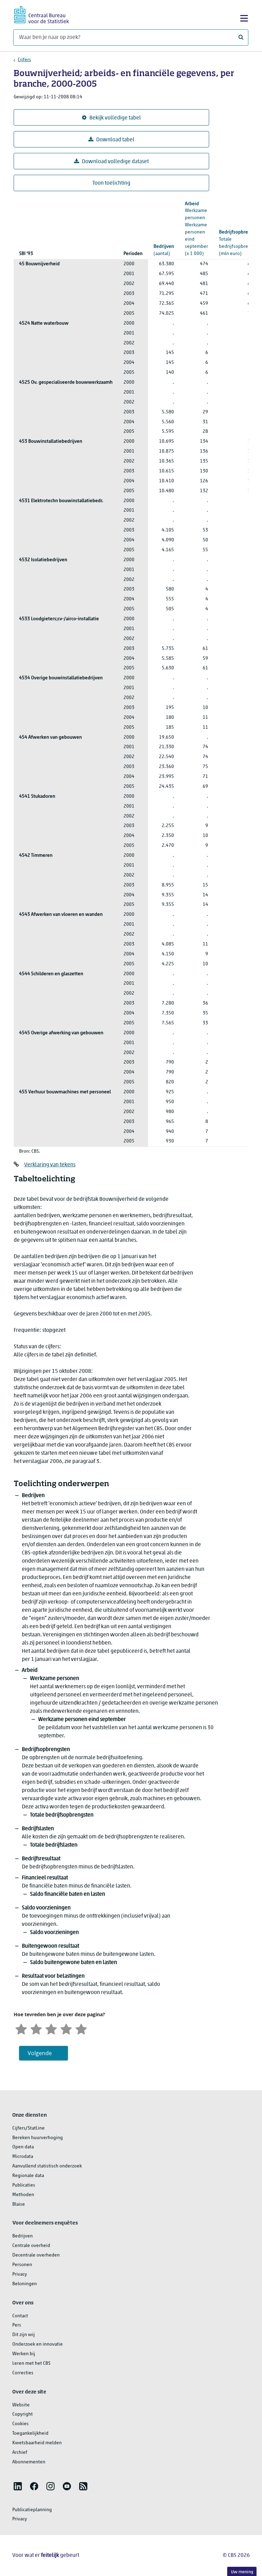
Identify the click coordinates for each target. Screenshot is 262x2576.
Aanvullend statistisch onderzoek (47, 2166)
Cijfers (24, 60)
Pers (17, 2325)
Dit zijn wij (24, 2335)
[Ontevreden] (36, 2028)
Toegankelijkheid (30, 2433)
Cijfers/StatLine (28, 2128)
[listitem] (18, 2486)
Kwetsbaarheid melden (37, 2443)
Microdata (23, 2157)
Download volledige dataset (115, 162)
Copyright (23, 2414)
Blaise (19, 2204)
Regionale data (28, 2176)
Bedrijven (23, 2236)
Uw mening (242, 2572)
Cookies (20, 2424)
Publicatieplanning (32, 2510)
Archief (20, 2453)
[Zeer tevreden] (81, 2028)
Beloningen (25, 2284)
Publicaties (24, 2185)
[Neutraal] (51, 2028)
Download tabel (115, 140)
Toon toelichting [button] (111, 183)
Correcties (23, 2373)
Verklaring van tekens (50, 1165)
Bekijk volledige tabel (115, 118)
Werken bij (24, 2354)
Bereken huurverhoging (38, 2138)
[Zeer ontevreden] (21, 2028)
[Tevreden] (66, 2028)
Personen (22, 2265)
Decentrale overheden (36, 2255)
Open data (23, 2147)
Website (21, 2405)
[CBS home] (42, 14)
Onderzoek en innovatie (38, 2344)
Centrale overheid (31, 2246)
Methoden (23, 2195)
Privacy (20, 2274)
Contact (20, 2316)
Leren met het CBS (31, 2364)
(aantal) (164, 250)
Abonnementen (29, 2462)
